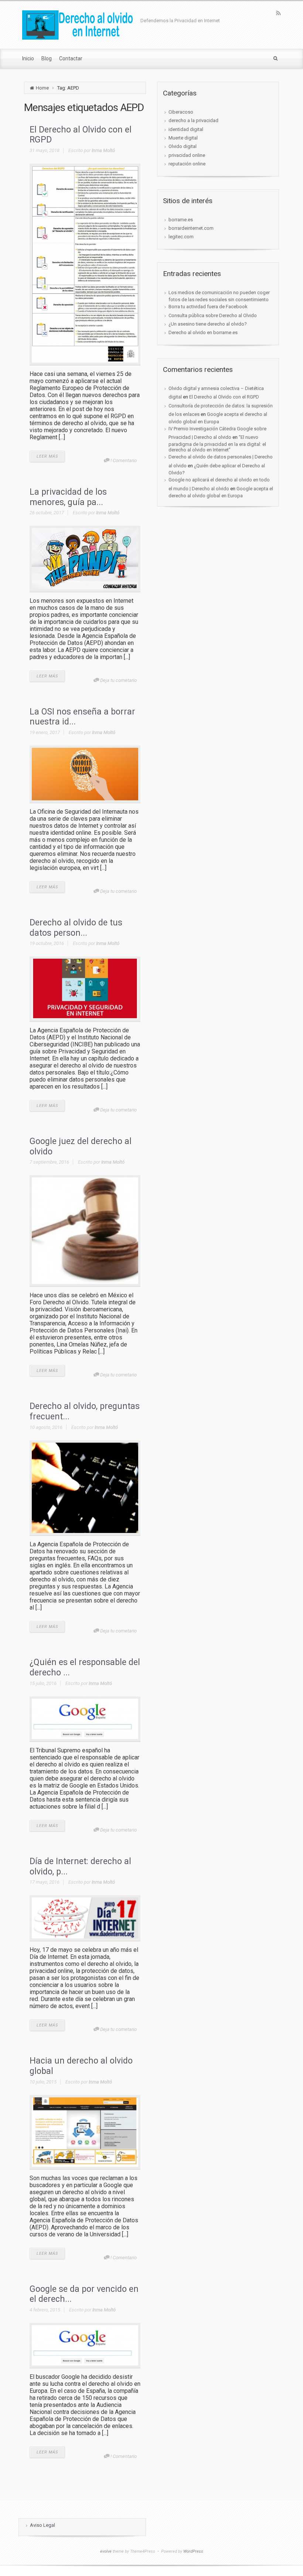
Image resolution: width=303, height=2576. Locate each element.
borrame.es (181, 220)
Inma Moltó (103, 150)
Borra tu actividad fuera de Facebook (208, 307)
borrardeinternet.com (191, 228)
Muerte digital (183, 138)
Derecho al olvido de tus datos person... (76, 928)
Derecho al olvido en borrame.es (203, 332)
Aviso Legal (42, 2525)
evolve (106, 2551)
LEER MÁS (47, 456)
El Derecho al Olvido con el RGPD (224, 397)
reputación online (187, 164)
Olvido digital (183, 146)
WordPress (193, 2551)
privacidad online (187, 155)
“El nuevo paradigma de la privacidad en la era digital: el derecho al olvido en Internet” (217, 443)
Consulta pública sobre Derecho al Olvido (213, 315)
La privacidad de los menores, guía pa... (68, 497)
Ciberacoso (181, 112)
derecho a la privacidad (193, 120)
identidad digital (186, 129)
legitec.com (181, 237)
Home (42, 88)
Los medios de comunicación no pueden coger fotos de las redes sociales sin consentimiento (219, 296)
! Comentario (124, 460)
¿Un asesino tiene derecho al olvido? (208, 324)
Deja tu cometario (118, 680)
